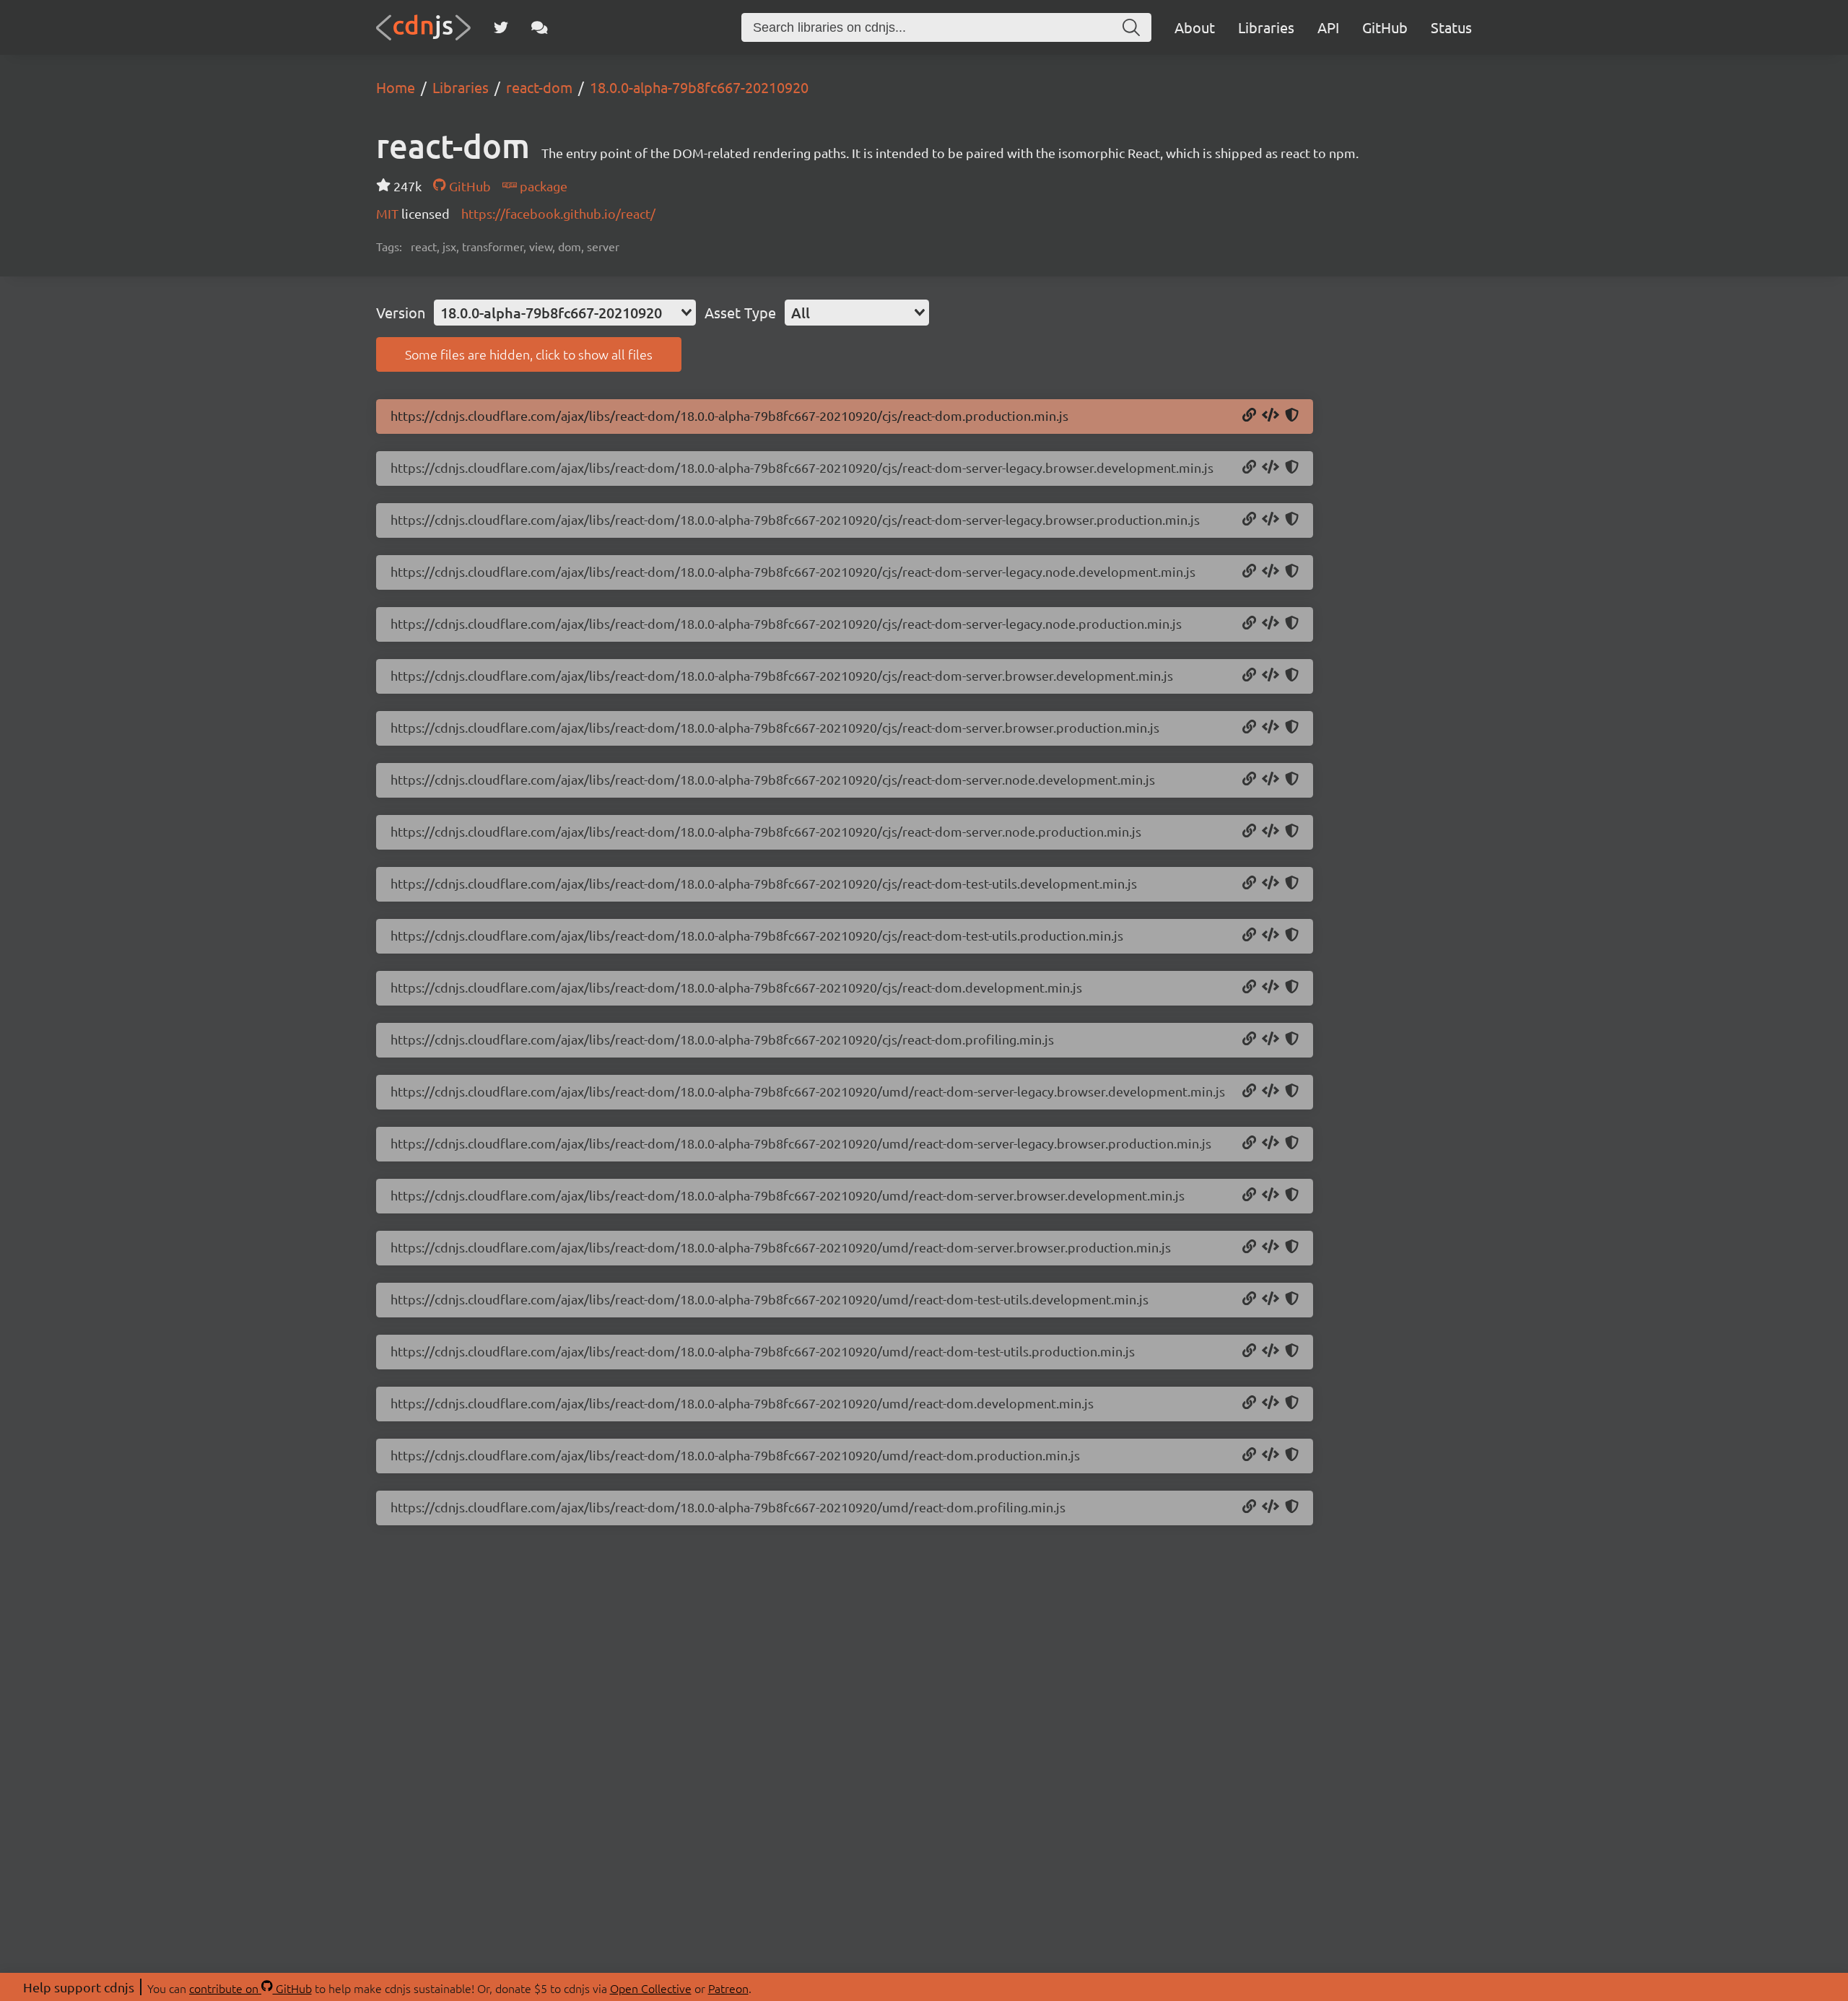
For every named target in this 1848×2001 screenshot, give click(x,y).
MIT (389, 213)
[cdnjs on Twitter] (501, 27)
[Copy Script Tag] (1270, 416)
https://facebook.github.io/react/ (558, 213)
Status (1451, 27)
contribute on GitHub (250, 1988)
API (1328, 27)
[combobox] (565, 313)
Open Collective (651, 1988)
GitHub (1385, 27)
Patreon (728, 1988)
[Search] (1131, 27)
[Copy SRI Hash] (1292, 416)
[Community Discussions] (540, 27)
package (542, 186)
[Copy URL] (1249, 416)
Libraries (1266, 27)
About (1195, 27)
